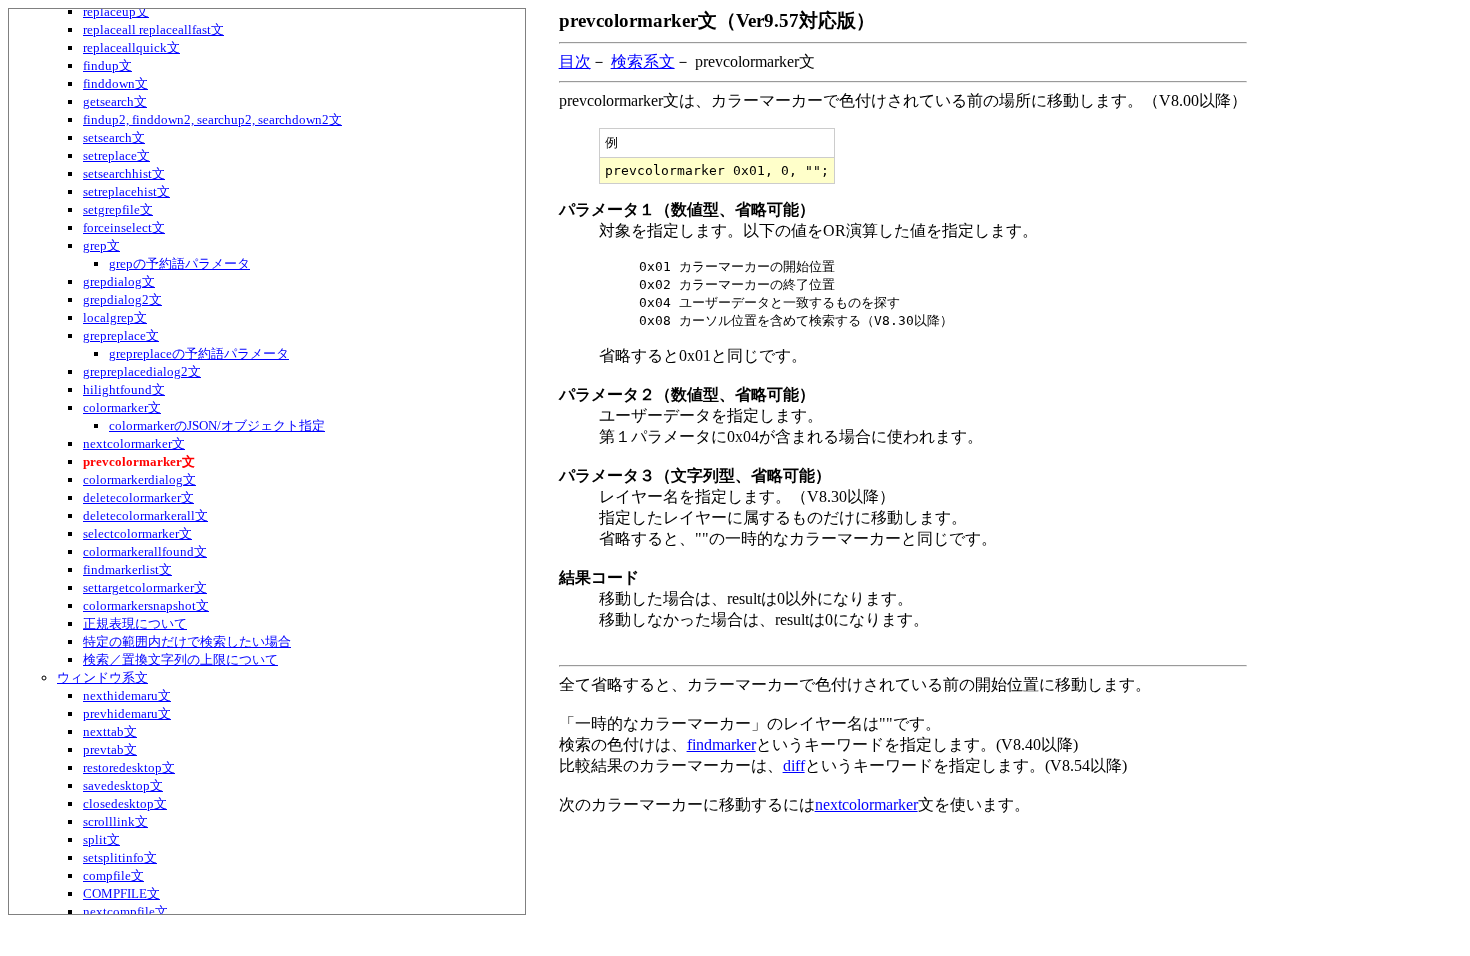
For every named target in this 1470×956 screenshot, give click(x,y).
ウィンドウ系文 (102, 677)
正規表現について (135, 623)
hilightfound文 (124, 389)
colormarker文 (122, 407)
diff (794, 765)
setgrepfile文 (118, 209)
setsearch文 (114, 137)
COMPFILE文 (121, 893)
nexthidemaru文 (127, 695)
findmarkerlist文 (127, 569)
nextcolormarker (866, 804)
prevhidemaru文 (127, 713)
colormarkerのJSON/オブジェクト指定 (217, 425)
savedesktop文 (123, 785)
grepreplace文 (121, 335)
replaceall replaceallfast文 (153, 29)
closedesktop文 (125, 803)
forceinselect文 (124, 227)
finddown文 (115, 83)
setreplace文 (116, 155)
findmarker (721, 744)
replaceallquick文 (131, 47)
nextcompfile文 (125, 911)
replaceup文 (116, 11)
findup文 (107, 65)
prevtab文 (110, 749)
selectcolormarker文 (137, 533)
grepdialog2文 (122, 299)
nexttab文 (110, 731)
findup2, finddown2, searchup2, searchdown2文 (212, 119)
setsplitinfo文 (120, 857)
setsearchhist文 (124, 173)
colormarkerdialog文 (139, 479)
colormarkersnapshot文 (146, 605)
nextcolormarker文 (134, 443)
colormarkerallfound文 (145, 551)
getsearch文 (115, 101)
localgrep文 (115, 317)
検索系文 (643, 61)
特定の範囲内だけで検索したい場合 (187, 641)
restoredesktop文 (129, 767)
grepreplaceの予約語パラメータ (199, 353)
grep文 (101, 245)
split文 (101, 839)
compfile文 (113, 875)
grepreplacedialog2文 (142, 371)
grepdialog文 (119, 281)
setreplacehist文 (126, 191)
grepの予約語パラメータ (179, 263)
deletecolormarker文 (138, 497)
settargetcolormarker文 (145, 587)
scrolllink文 (115, 821)
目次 (575, 61)
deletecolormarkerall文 (145, 515)
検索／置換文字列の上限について (180, 659)
